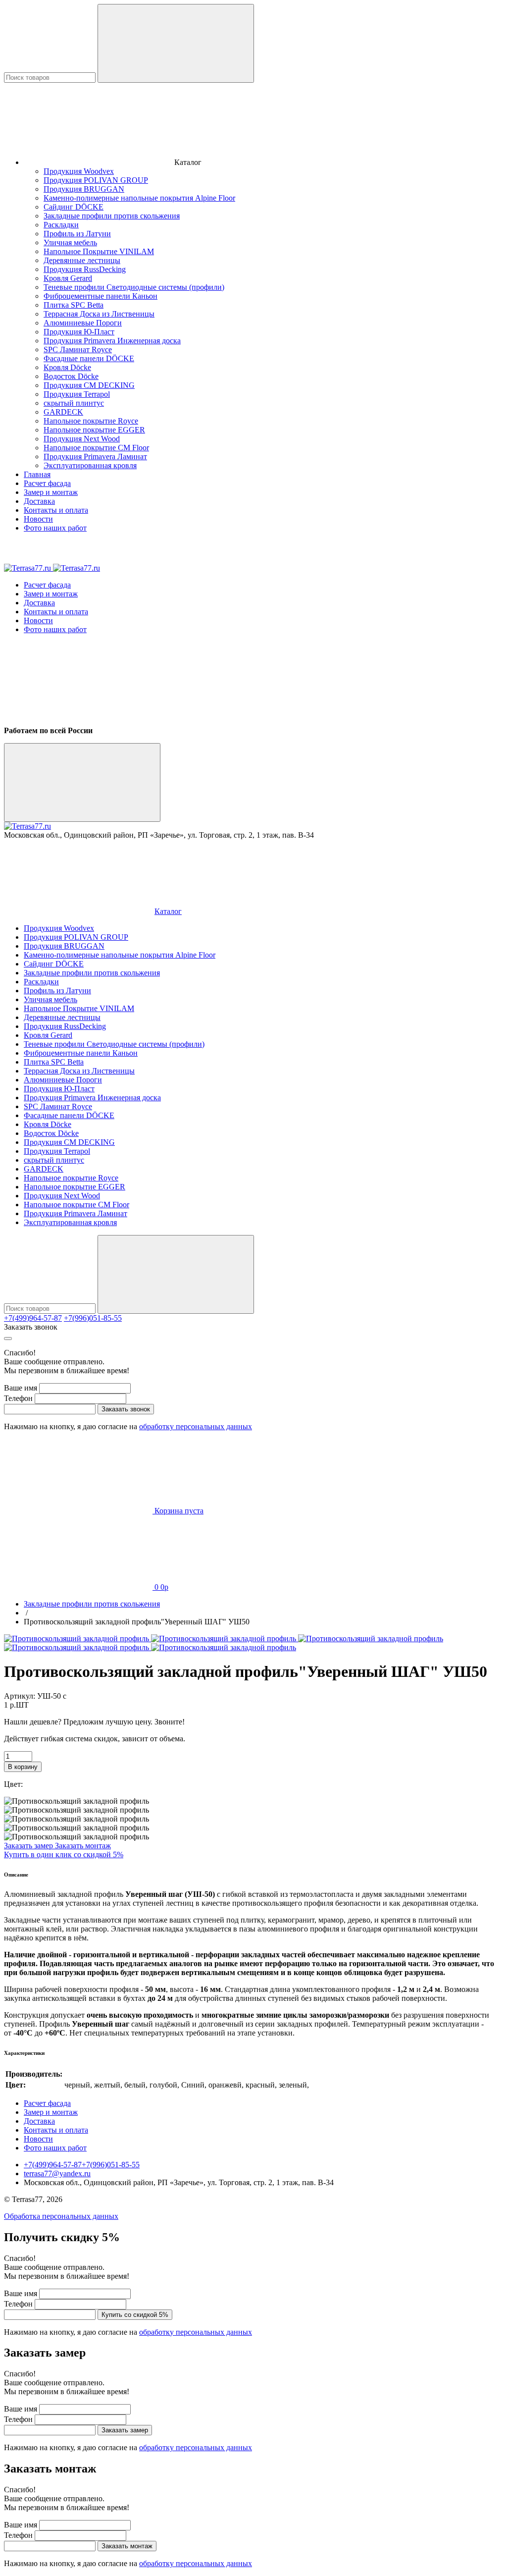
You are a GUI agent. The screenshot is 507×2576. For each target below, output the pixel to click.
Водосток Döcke (71, 376)
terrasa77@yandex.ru (57, 2173)
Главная (37, 474)
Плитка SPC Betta (74, 305)
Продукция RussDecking (85, 269)
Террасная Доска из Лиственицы (99, 314)
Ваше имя (21, 1388)
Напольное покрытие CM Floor (96, 448)
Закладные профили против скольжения (112, 216)
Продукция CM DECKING (89, 385)
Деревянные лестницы (82, 260)
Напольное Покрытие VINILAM (99, 251)
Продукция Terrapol (77, 394)
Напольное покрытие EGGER (94, 430)
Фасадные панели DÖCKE (89, 358)
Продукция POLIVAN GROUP (96, 180)
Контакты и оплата (56, 510)
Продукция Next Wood (82, 439)
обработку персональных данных (196, 1426)
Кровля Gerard (68, 278)
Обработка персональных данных (61, 2216)
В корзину (23, 1767)
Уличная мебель (70, 242)
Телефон (18, 1398)
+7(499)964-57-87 (33, 1318)
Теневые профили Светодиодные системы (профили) (134, 287)
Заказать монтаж (83, 1846)
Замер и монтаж (51, 492)
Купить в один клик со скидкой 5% (64, 1854)
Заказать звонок (31, 1327)
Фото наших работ (55, 528)
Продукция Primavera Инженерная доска (112, 341)
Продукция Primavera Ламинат (95, 456)
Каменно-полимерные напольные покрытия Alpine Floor (139, 198)
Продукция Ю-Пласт (79, 332)
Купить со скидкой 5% (135, 2315)
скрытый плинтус (74, 403)
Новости (38, 519)
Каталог (168, 911)
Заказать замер (29, 1846)
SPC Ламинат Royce (78, 349)
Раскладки (61, 225)
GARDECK (63, 412)
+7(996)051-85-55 (93, 1318)
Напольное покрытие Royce (91, 421)
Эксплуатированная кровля (90, 465)
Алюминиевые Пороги (83, 323)
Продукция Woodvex (79, 171)
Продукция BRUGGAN (84, 189)
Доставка (39, 501)
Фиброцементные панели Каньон (101, 296)
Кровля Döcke (67, 367)
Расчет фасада (47, 483)
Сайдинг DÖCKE (74, 207)
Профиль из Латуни (77, 234)
